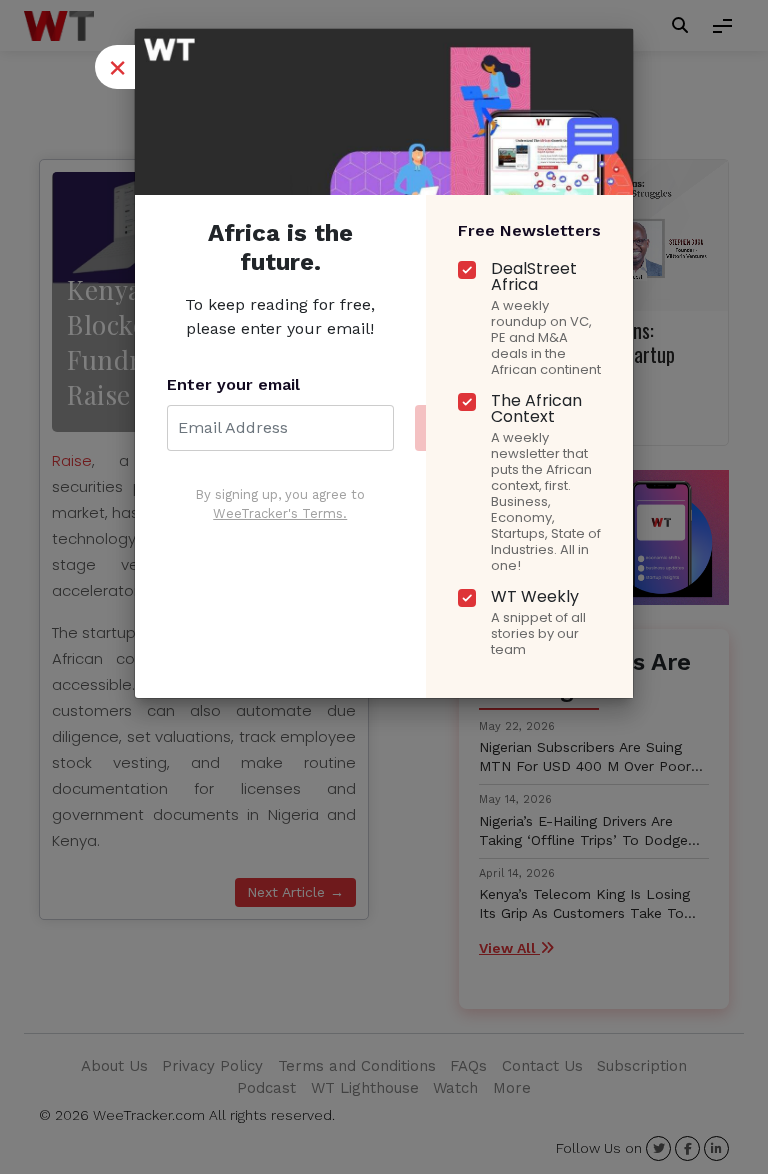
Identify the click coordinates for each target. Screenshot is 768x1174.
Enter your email (233, 384)
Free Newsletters (529, 230)
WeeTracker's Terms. (280, 513)
